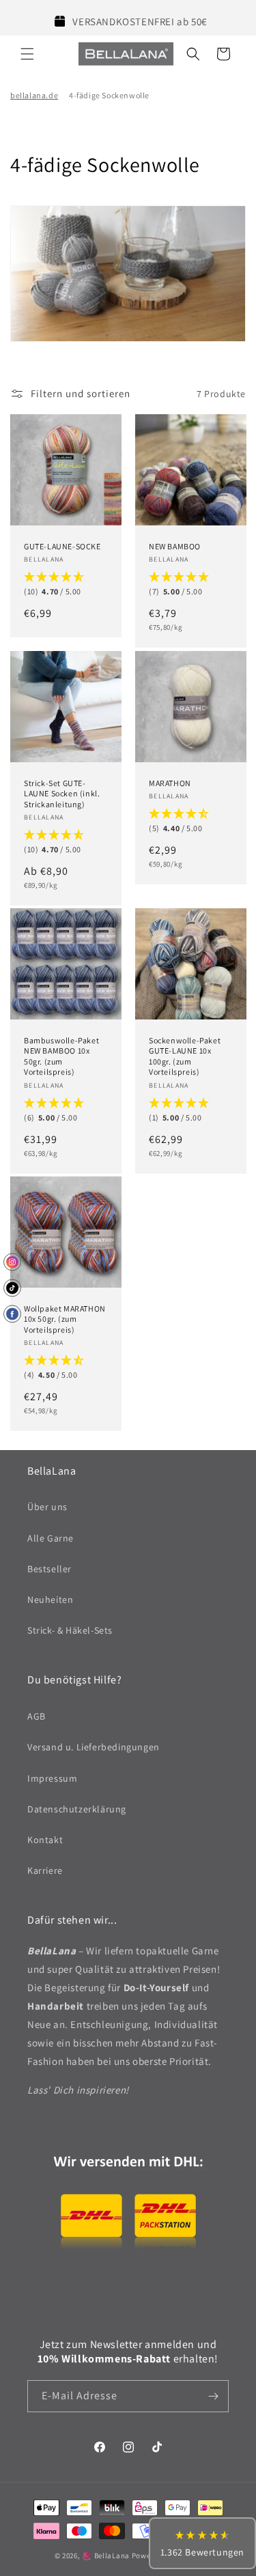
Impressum (52, 1778)
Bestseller (49, 1569)
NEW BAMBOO (175, 546)
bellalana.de (34, 95)
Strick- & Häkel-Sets (70, 1630)
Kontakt (45, 1840)
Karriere (45, 1870)
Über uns (47, 1507)
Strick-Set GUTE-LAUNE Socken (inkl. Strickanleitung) (62, 793)
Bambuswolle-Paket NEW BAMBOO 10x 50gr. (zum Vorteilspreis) (61, 1056)
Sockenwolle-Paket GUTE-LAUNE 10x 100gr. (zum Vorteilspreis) (185, 1056)
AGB (37, 1716)
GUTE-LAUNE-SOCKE (62, 546)
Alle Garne (51, 1538)
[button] (27, 54)
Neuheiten (50, 1600)
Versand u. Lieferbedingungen (94, 1747)
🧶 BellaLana (106, 2556)
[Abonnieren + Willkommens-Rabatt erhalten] (213, 2396)
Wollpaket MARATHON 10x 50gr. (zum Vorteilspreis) (65, 1319)
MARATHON (170, 782)
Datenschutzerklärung (77, 1809)
